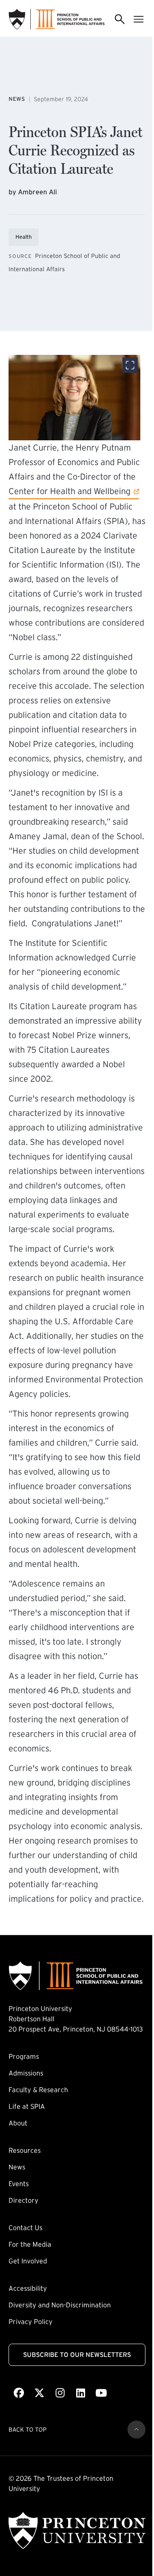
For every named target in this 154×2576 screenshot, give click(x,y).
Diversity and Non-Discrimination (60, 2305)
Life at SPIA (27, 2106)
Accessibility (28, 2288)
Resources (25, 2150)
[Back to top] (136, 2430)
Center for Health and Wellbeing (70, 491)
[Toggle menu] (139, 19)
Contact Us (25, 2228)
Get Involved (28, 2261)
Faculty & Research (38, 2090)
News (17, 2167)
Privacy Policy (31, 2321)
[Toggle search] (120, 19)
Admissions (26, 2073)
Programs (24, 2056)
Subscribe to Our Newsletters (77, 2355)
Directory (24, 2200)
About (18, 2123)
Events (19, 2184)
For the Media (30, 2244)
